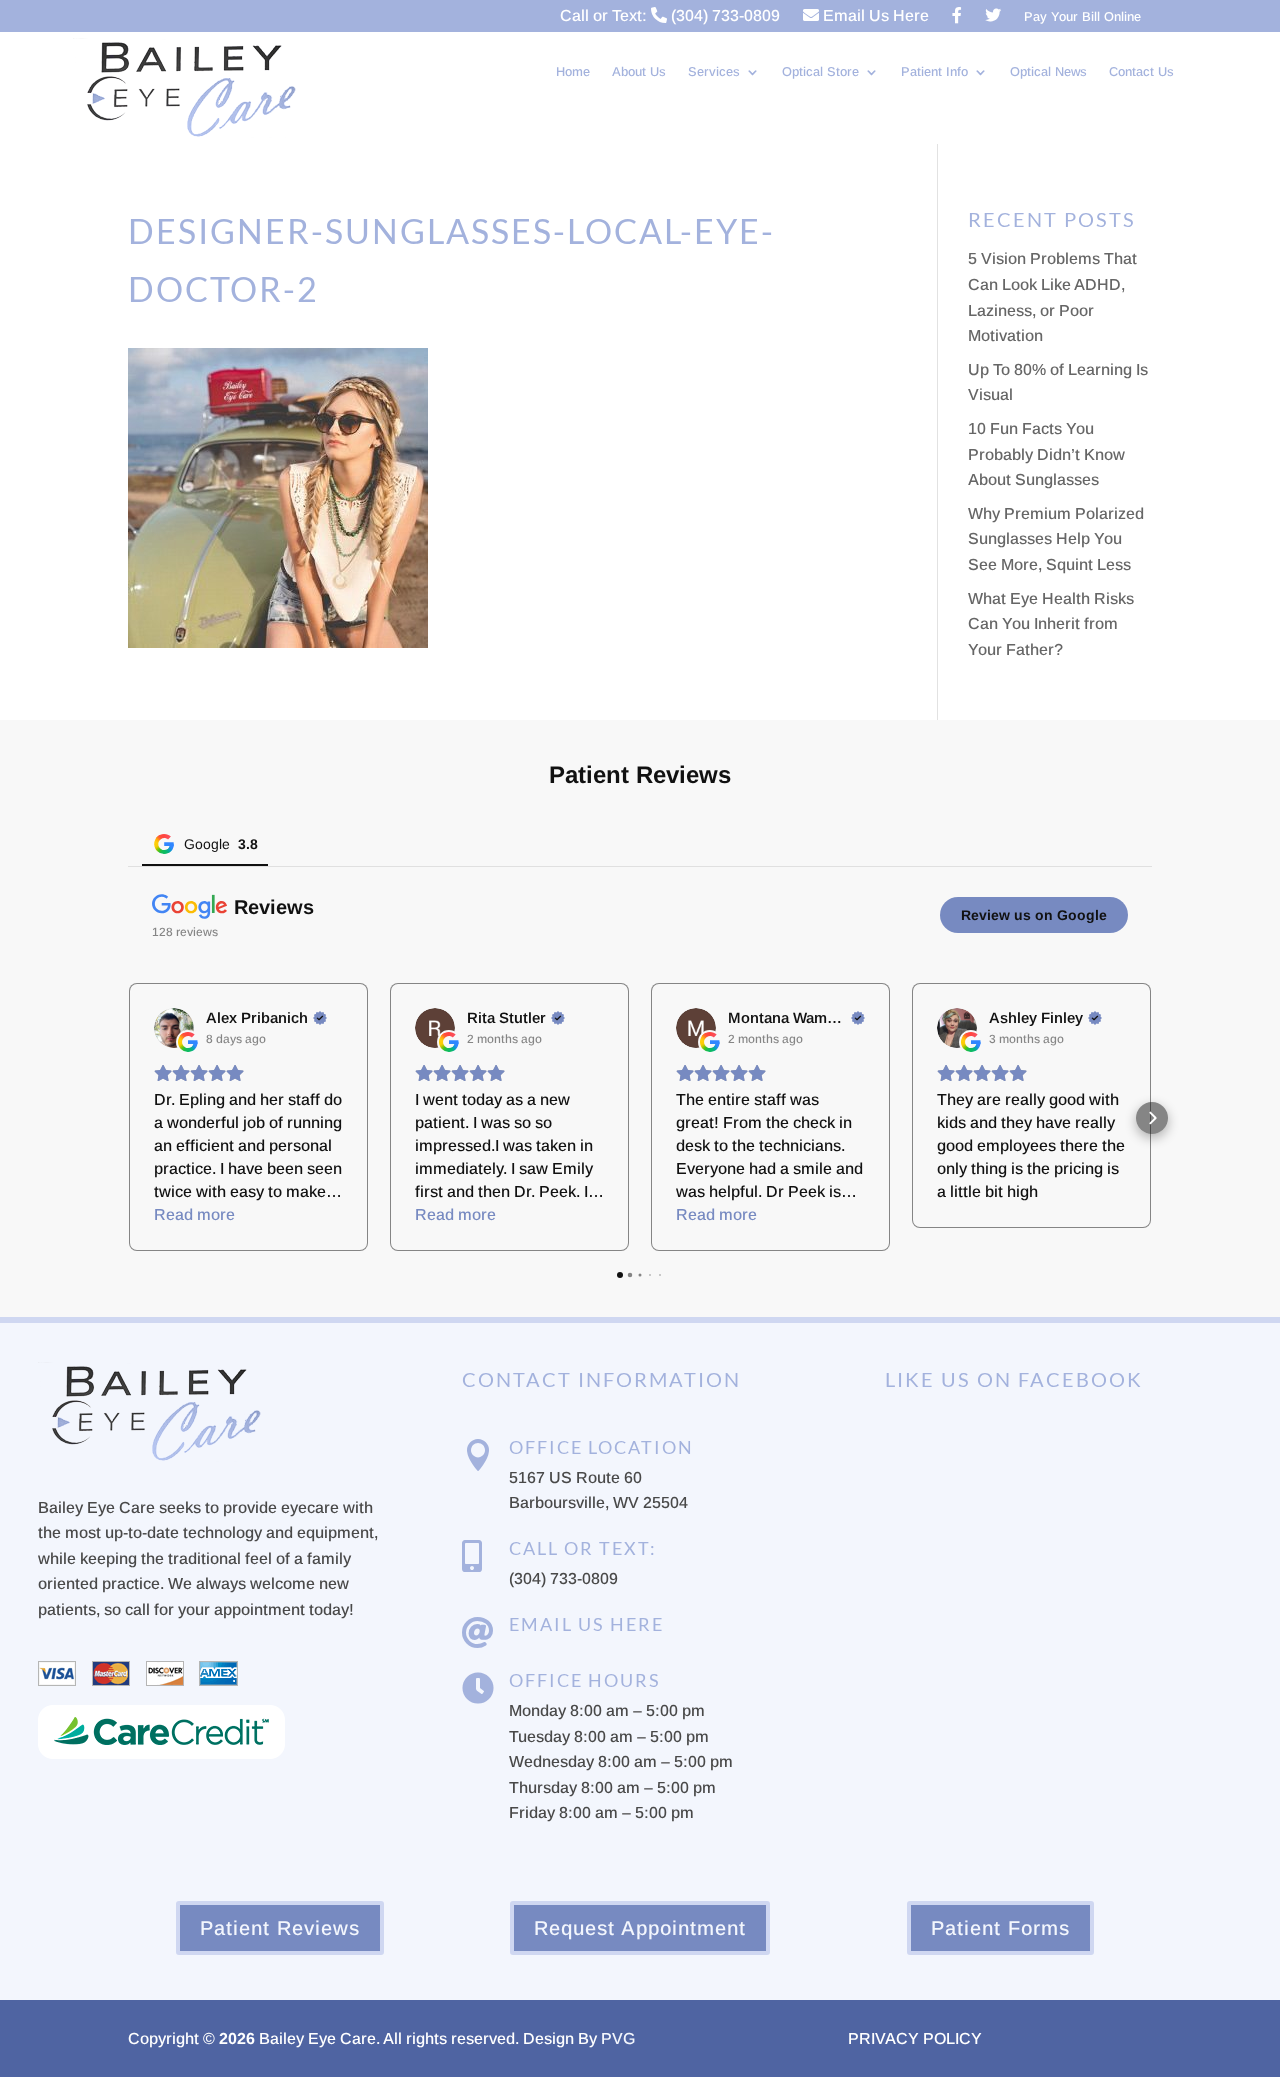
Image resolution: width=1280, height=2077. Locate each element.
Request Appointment (640, 1928)
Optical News (1048, 72)
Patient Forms (1000, 1928)
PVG (618, 2038)
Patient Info (934, 72)
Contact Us (1141, 72)
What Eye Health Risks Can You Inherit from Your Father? (1051, 624)
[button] (128, 1118)
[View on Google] (174, 1028)
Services (714, 72)
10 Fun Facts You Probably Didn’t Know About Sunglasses (1046, 454)
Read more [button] (194, 1214)
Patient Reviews (280, 1928)
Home (573, 72)
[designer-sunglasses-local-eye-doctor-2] (278, 642)
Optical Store (820, 72)
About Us (639, 72)
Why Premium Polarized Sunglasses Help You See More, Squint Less (1056, 539)
